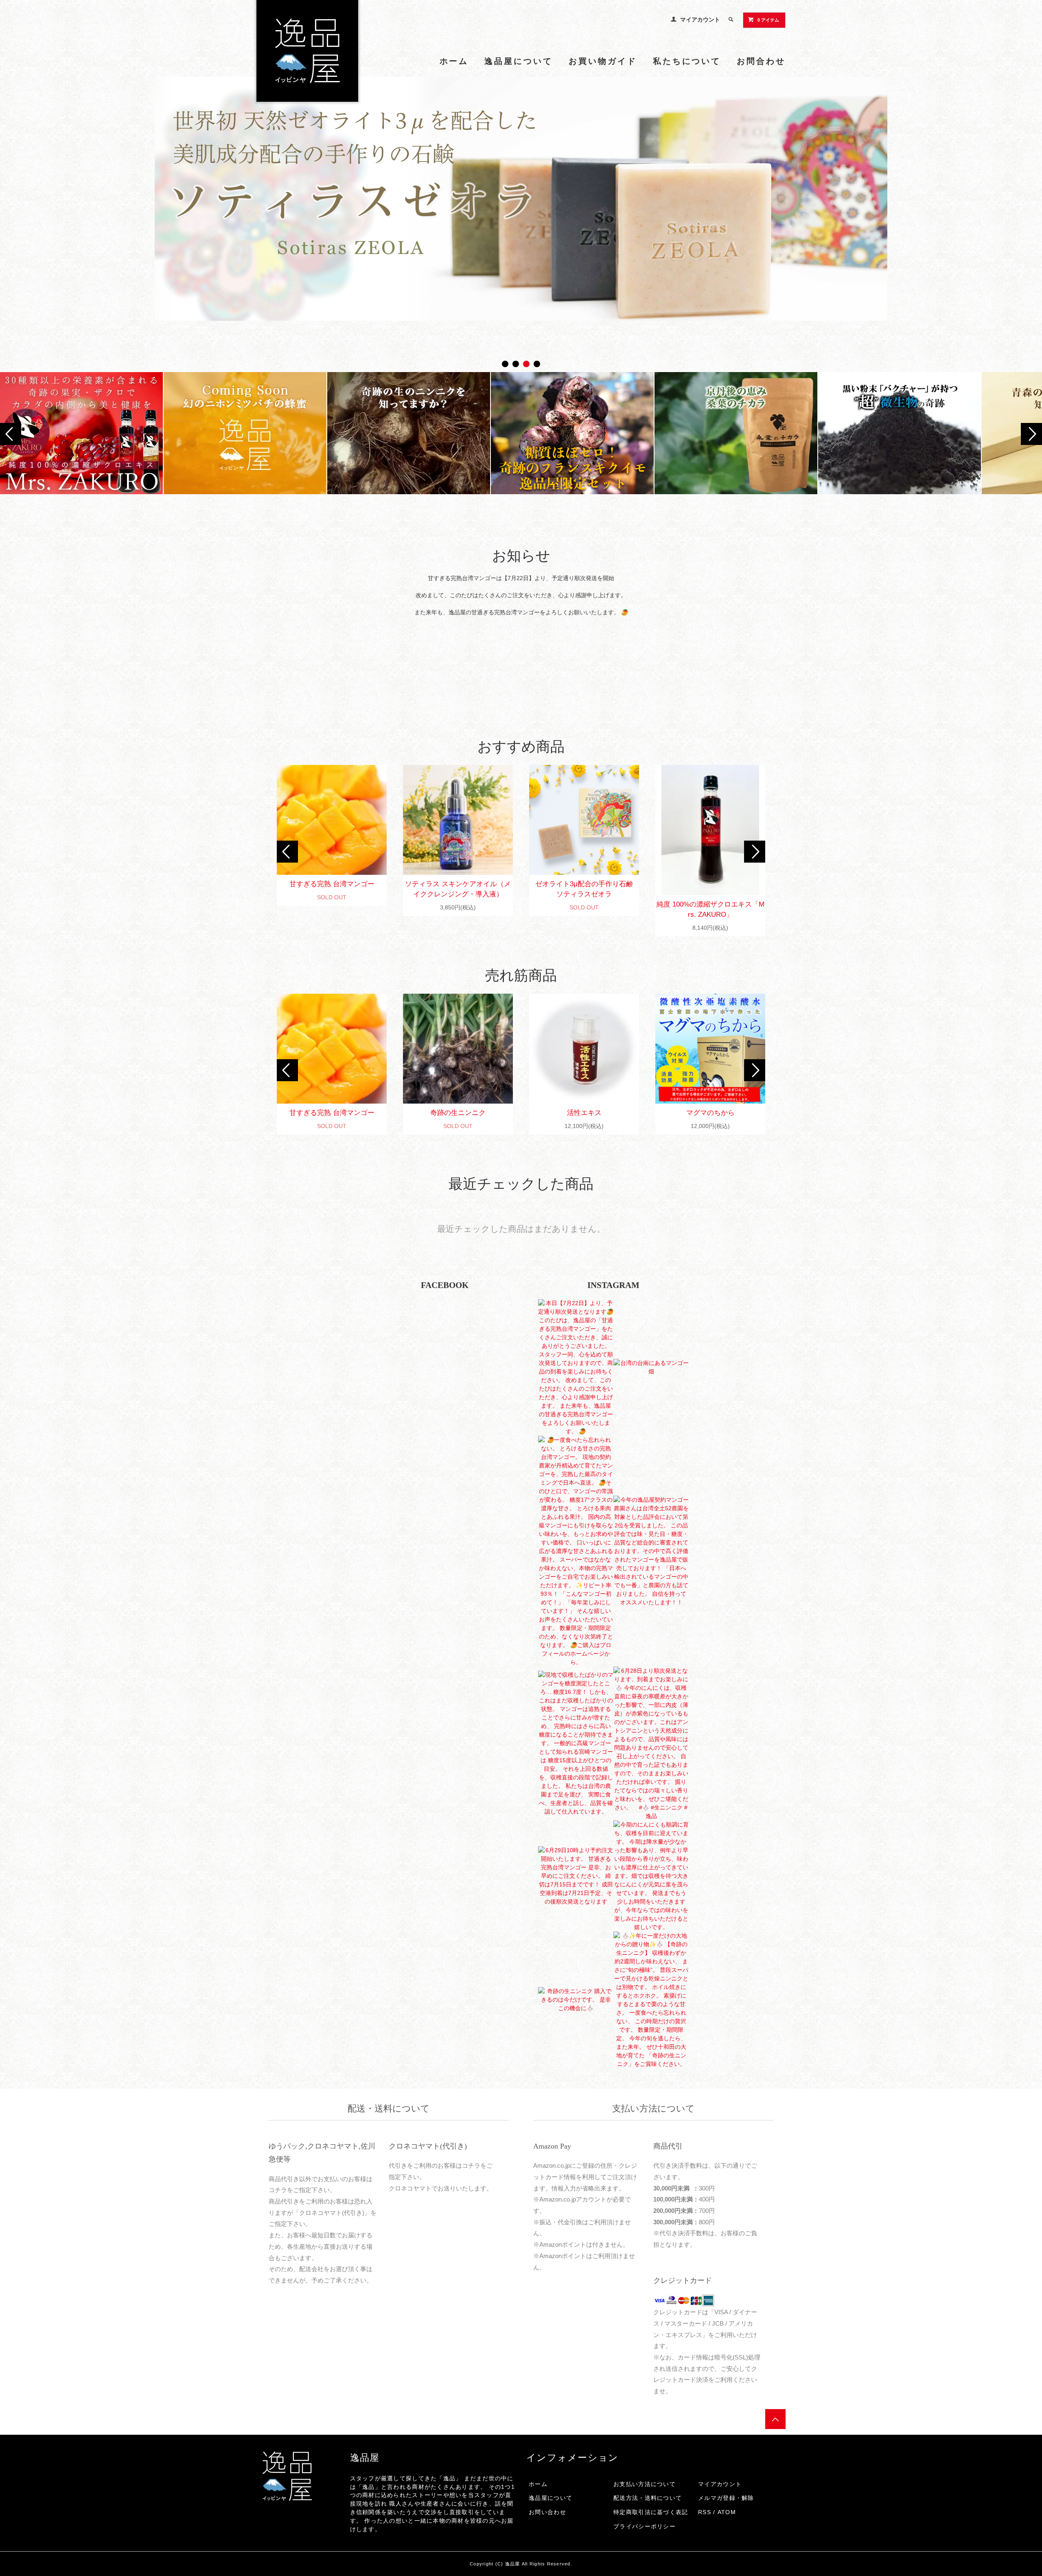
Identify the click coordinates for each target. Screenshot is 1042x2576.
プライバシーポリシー (645, 2526)
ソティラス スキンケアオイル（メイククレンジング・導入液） (458, 889)
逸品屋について (518, 61)
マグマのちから (710, 1113)
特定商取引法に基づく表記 (651, 2512)
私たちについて (687, 61)
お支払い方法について (645, 2484)
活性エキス (584, 1113)
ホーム (454, 61)
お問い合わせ (547, 2512)
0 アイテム (768, 20)
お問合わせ (761, 61)
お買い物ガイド (603, 61)
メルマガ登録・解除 (726, 2498)
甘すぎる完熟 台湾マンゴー (332, 884)
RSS (705, 2512)
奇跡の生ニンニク (458, 1113)
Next (1031, 434)
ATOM (727, 2512)
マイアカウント (700, 20)
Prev (11, 434)
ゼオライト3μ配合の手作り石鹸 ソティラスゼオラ (587, 889)
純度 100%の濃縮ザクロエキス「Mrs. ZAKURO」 (710, 909)
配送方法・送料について (648, 2498)
